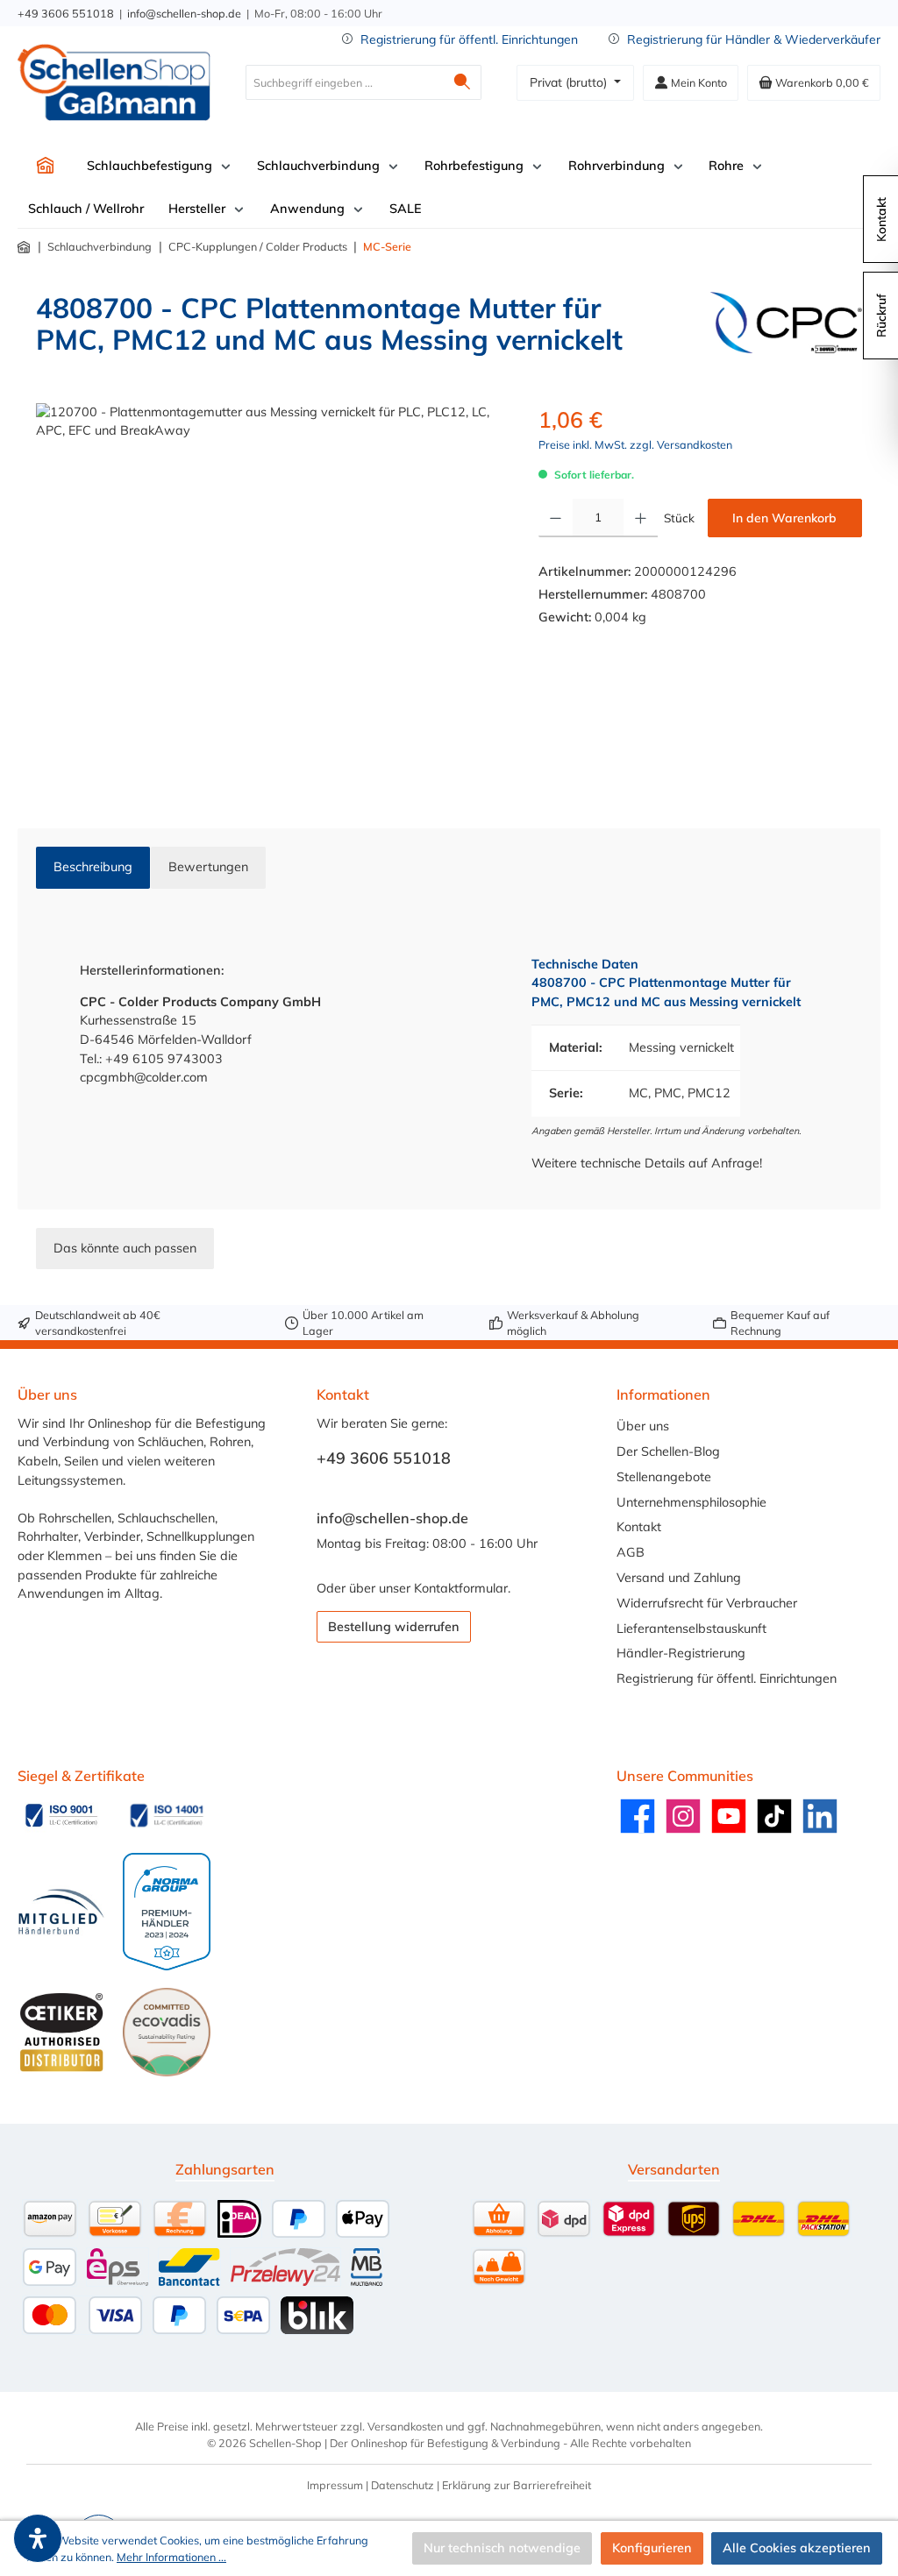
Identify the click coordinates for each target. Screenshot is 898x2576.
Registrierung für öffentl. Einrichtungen (469, 39)
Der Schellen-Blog (668, 1451)
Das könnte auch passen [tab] (125, 1248)
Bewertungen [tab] (208, 867)
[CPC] (786, 330)
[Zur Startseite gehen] (114, 82)
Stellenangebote (664, 1477)
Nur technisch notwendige (502, 2548)
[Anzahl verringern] (556, 518)
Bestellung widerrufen (394, 1627)
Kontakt (639, 1527)
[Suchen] (463, 82)
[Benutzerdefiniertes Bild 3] (61, 1912)
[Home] (45, 165)
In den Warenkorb (784, 518)
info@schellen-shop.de (184, 13)
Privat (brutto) (570, 82)
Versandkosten (405, 2426)
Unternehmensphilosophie (691, 1502)
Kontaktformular (461, 1588)
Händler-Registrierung (681, 1653)
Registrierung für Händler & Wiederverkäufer (754, 39)
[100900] (269, 592)
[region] (270, 592)
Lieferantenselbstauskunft (691, 1629)
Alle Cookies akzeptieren (797, 2548)
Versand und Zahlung (679, 1578)
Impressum (335, 2485)
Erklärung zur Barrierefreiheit (517, 2485)
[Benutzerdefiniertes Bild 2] (167, 1815)
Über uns (643, 1426)
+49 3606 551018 (66, 13)
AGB (631, 1552)
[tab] (93, 868)
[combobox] (345, 82)
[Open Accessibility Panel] (38, 2538)
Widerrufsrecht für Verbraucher (707, 1603)
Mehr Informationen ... (171, 2557)
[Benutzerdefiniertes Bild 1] (61, 1815)
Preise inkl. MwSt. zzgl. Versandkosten (635, 444)
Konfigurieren (652, 2548)
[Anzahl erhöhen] (641, 518)
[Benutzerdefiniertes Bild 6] (167, 2032)
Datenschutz (403, 2485)
